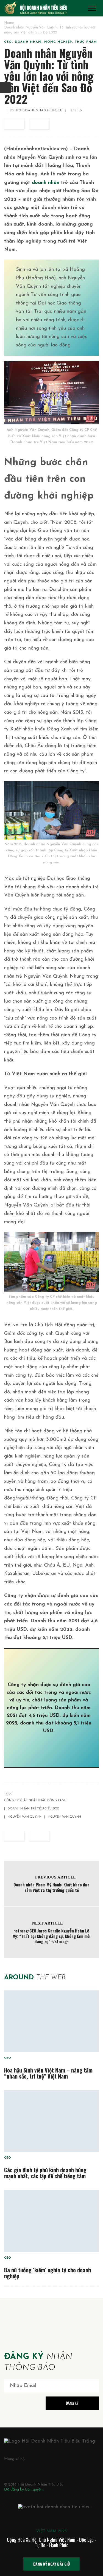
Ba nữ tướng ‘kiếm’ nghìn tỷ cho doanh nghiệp (48, 2273)
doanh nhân (46, 183)
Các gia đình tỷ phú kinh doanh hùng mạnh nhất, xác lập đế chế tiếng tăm (45, 2173)
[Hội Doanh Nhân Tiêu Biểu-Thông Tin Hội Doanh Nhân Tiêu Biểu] (36, 8)
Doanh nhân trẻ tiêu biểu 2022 (34, 1809)
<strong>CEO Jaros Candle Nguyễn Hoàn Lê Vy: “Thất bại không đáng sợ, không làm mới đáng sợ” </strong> (52, 1936)
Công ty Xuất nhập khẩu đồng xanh (35, 1801)
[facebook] (14, 124)
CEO (8, 42)
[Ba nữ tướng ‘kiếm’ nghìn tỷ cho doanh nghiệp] (51, 2221)
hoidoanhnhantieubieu (39, 111)
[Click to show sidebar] (5, 88)
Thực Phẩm (86, 42)
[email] (39, 124)
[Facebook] (6, 2469)
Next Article (47, 1923)
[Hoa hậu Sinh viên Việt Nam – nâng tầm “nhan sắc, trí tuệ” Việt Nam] (51, 2021)
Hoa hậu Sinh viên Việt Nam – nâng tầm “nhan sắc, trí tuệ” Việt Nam (48, 2073)
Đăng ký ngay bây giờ (51, 2564)
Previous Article (55, 1877)
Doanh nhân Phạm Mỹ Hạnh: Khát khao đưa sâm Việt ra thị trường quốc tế (51, 1887)
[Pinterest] (31, 2469)
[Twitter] (18, 2469)
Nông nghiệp (58, 42)
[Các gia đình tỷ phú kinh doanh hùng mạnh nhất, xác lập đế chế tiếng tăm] (51, 2121)
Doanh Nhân (28, 42)
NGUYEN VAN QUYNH (64, 1817)
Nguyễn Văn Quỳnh (25, 1817)
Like (76, 111)
